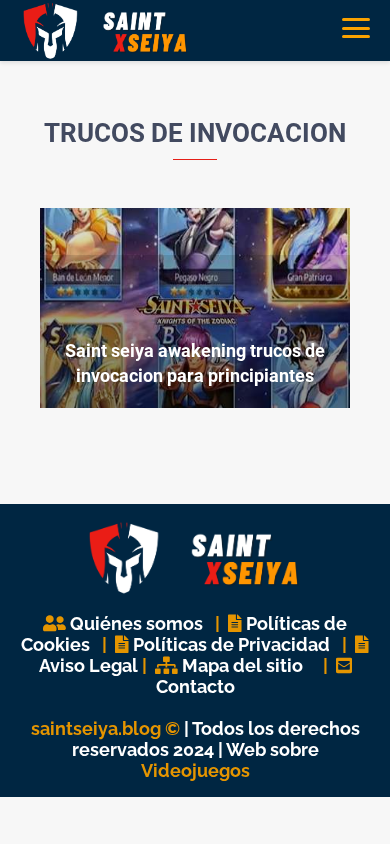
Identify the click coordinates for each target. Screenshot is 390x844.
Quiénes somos (136, 623)
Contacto (195, 686)
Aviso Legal (88, 665)
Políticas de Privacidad (231, 644)
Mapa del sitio (242, 665)
